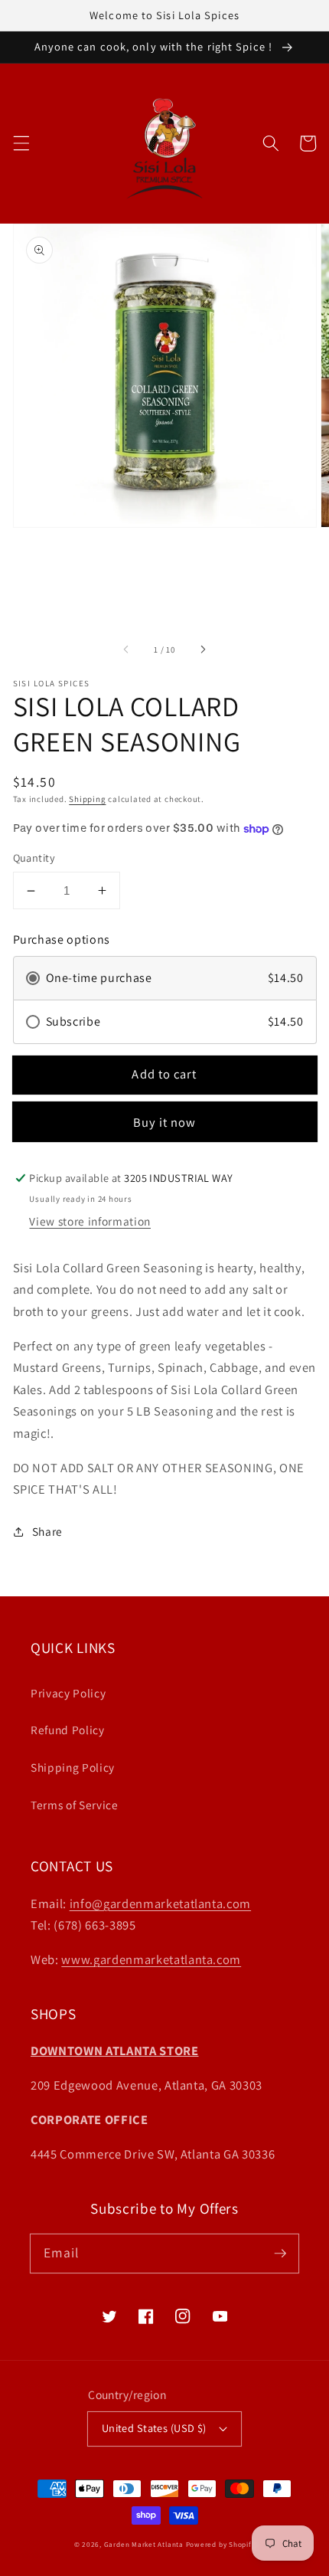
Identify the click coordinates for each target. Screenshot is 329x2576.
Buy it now (165, 1122)
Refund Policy (68, 1730)
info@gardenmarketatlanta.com (160, 1903)
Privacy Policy (68, 1693)
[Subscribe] (280, 2253)
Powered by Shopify (221, 2545)
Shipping (87, 799)
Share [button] (47, 1531)
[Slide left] (127, 650)
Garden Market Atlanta (144, 2545)
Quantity (34, 858)
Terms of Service (75, 1805)
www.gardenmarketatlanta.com (151, 1959)
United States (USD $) (154, 2428)
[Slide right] (202, 650)
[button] (21, 143)
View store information (90, 1221)
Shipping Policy (73, 1767)
